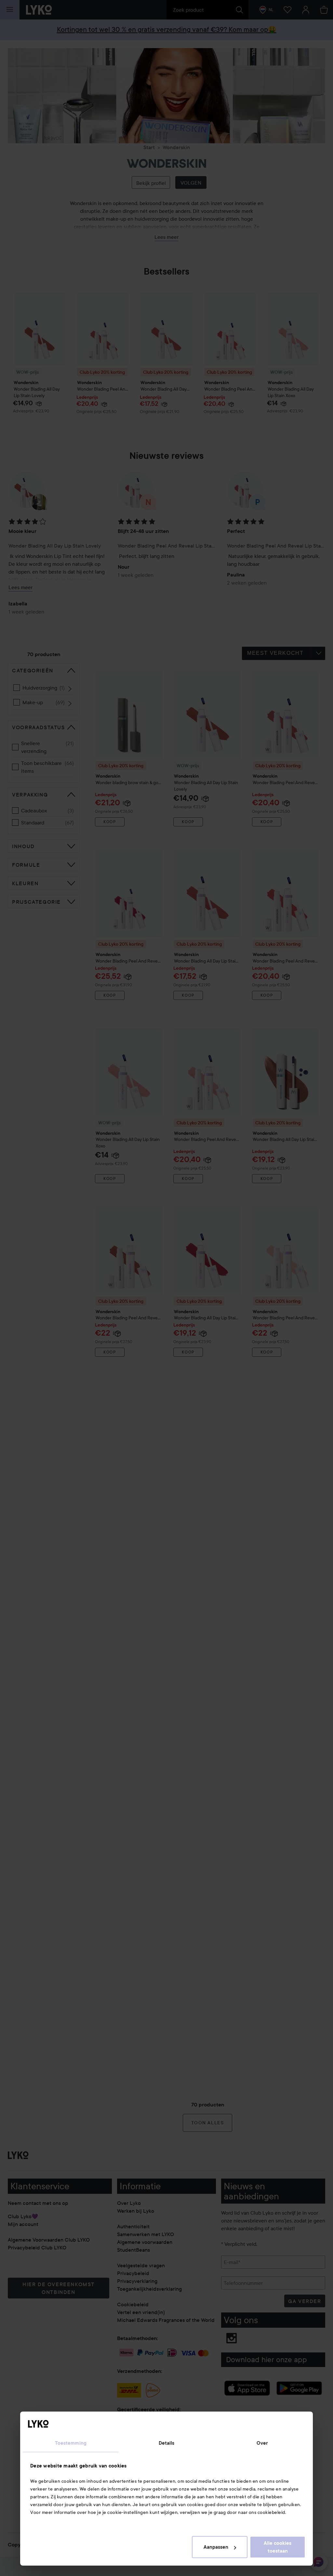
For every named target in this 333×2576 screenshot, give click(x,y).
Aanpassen (216, 2547)
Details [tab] (167, 2443)
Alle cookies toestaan (278, 2547)
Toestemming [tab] (71, 2443)
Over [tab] (262, 2443)
